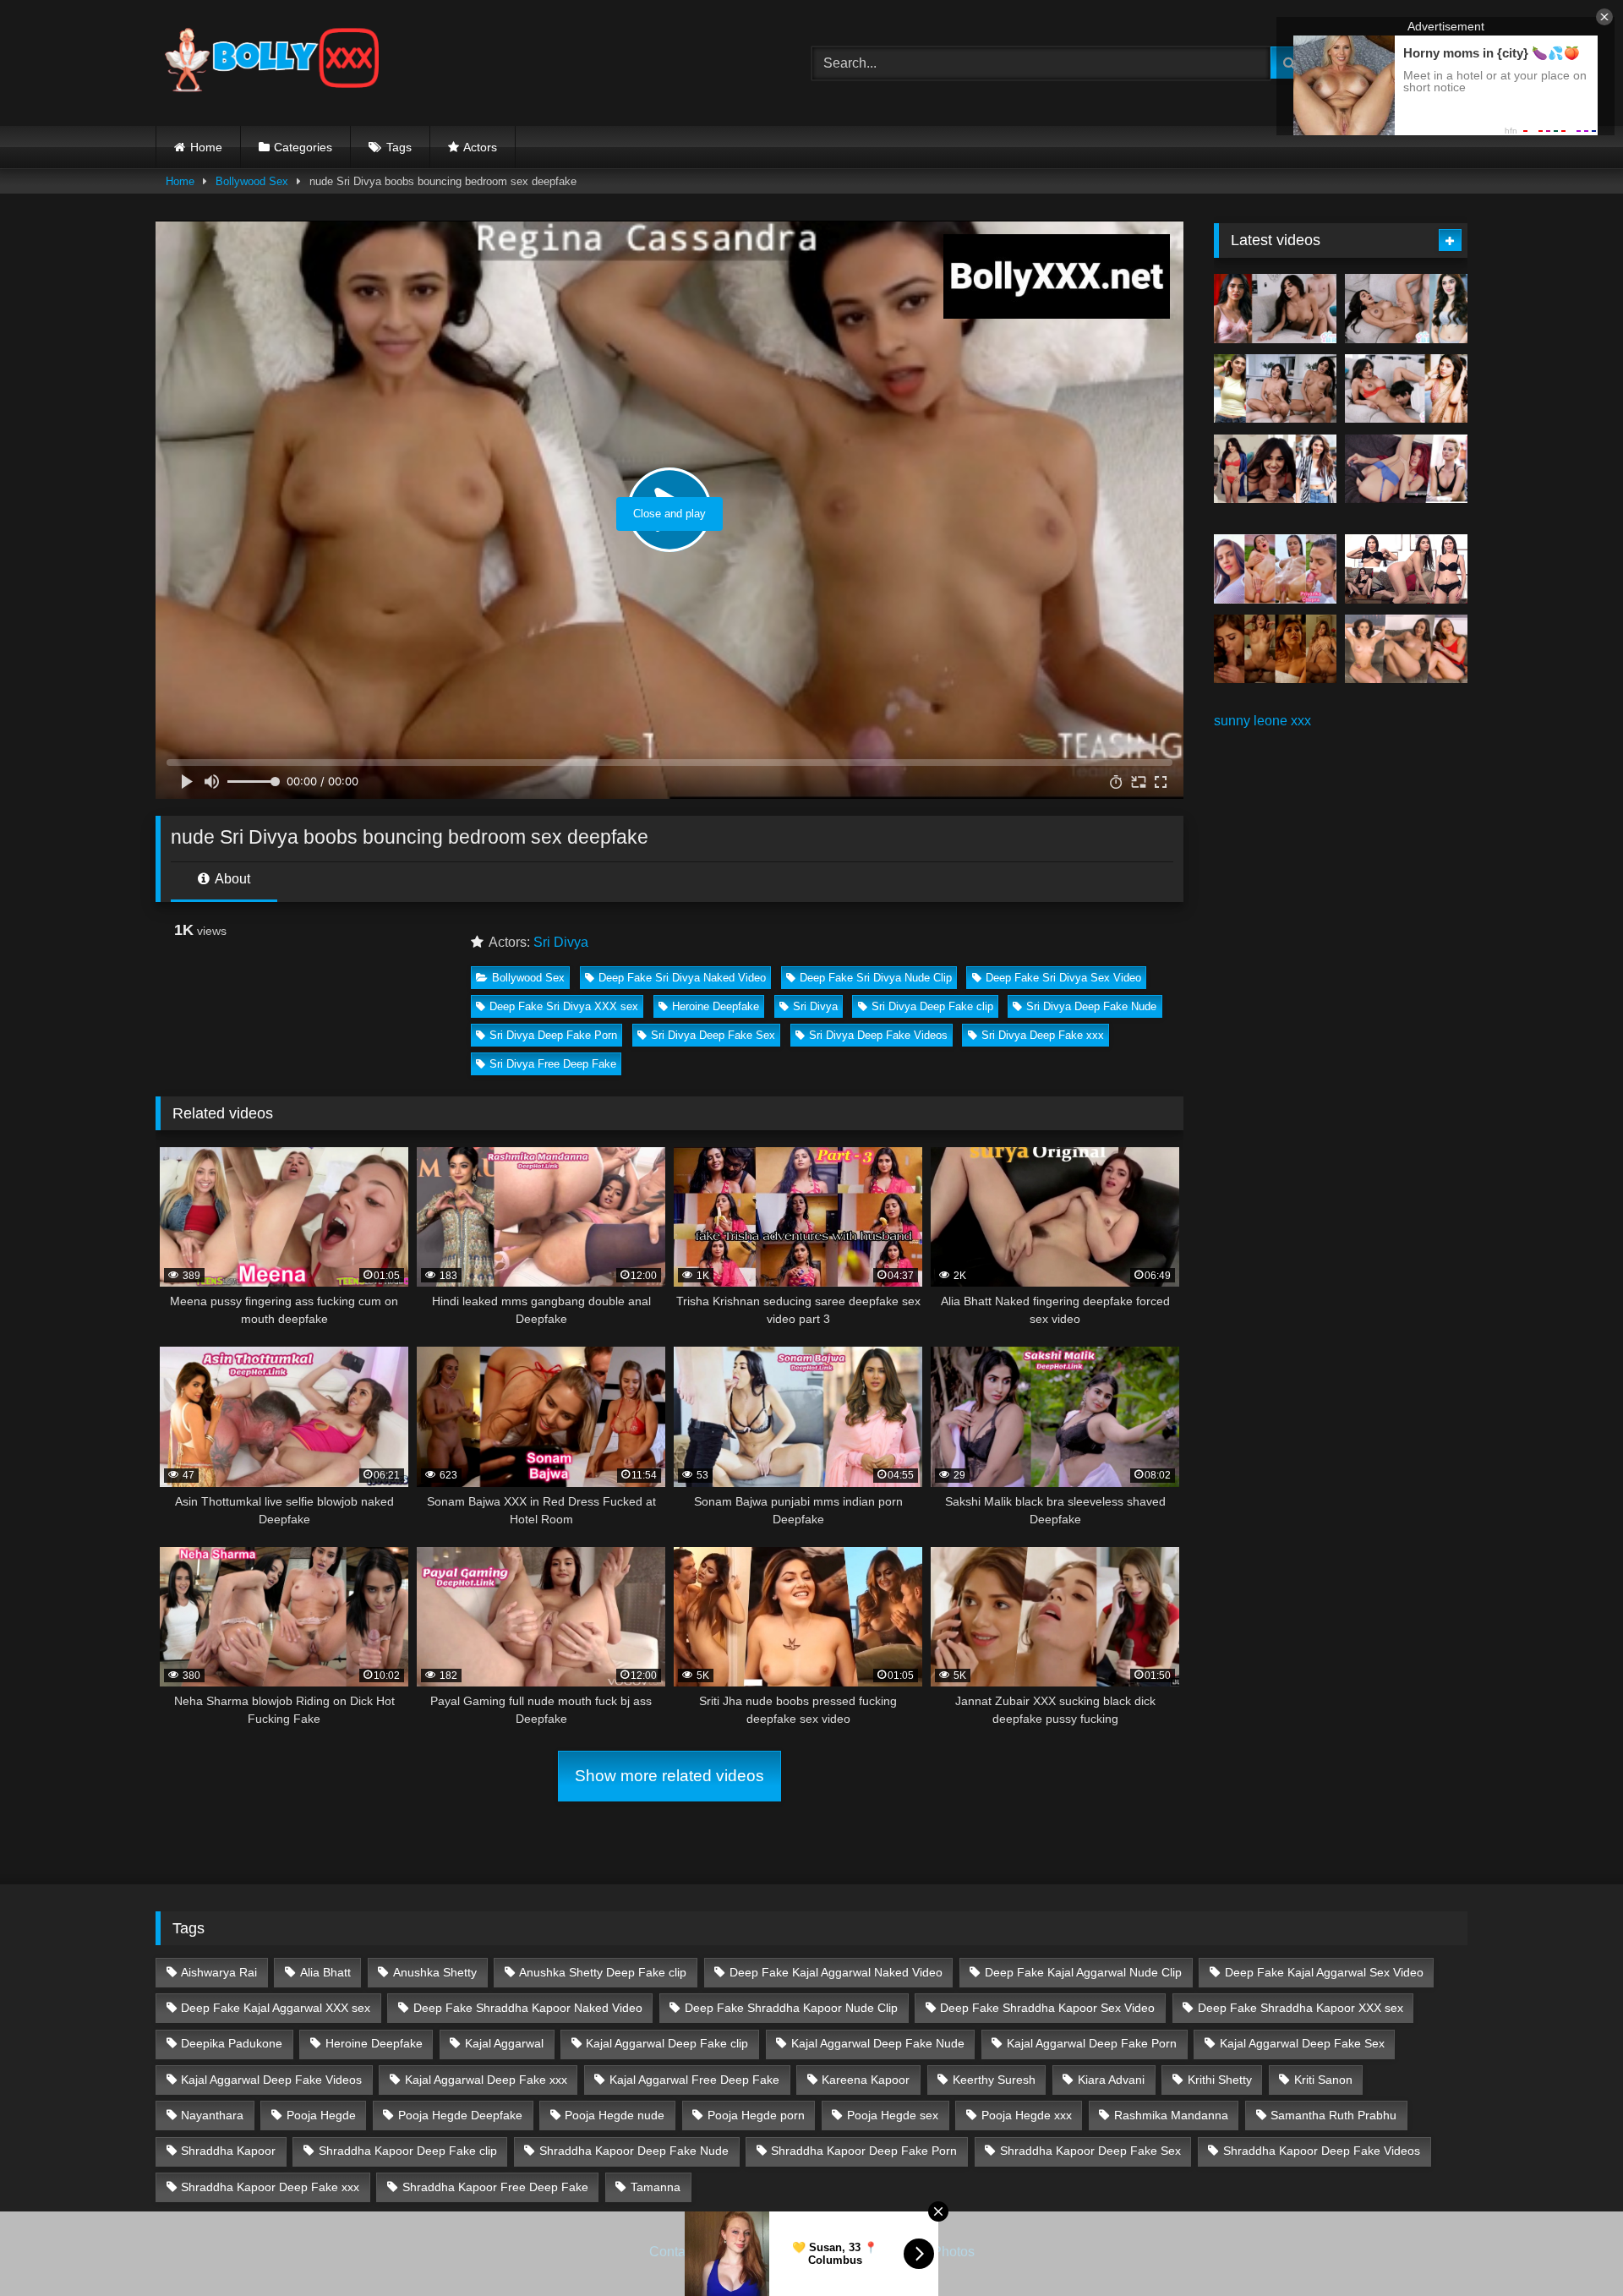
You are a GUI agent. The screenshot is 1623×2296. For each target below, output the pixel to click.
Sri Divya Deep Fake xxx (1043, 1035)
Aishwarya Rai (219, 1972)
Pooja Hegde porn (756, 2115)
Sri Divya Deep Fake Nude (1091, 1006)
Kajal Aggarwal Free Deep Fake (694, 2080)
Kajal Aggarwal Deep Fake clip (667, 2043)
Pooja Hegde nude (615, 2115)
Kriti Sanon (1323, 2080)
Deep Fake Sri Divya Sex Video (1063, 978)
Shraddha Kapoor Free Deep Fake (495, 2187)
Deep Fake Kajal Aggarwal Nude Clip (1083, 1972)
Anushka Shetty (435, 1972)
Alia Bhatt (325, 1972)
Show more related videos (669, 1776)
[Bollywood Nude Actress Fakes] (272, 63)
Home (206, 147)
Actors (480, 147)
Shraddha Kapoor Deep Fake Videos (1322, 2151)
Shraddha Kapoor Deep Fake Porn (864, 2151)
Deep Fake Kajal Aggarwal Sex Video (1324, 1972)
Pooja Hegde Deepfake (460, 2115)
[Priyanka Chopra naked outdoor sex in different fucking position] (1275, 569)
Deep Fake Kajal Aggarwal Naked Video (836, 1972)
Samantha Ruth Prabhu (1333, 2115)
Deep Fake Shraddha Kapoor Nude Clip (791, 2008)
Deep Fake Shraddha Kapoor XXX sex (1301, 2008)
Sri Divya (561, 942)
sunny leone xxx (1262, 721)
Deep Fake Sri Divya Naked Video (682, 978)
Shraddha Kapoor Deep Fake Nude (634, 2151)
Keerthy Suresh (994, 2080)
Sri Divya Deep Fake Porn (553, 1035)
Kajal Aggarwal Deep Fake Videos (271, 2080)
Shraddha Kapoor (228, 2151)
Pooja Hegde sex (893, 2115)
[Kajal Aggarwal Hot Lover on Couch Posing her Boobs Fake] (1406, 649)
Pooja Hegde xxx (1027, 2115)
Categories (303, 147)
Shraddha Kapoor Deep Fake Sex (1090, 2151)
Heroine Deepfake (716, 1006)
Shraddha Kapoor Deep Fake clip (408, 2151)
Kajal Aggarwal (504, 2043)
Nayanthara (212, 2115)
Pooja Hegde (321, 2115)
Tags (399, 147)
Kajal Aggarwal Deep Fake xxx (486, 2080)
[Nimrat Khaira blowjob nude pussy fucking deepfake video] (1275, 649)
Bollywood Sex (252, 181)
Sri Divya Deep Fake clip (932, 1006)
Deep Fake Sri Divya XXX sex (564, 1006)
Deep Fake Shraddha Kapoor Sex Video (1047, 2008)
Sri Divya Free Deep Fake (553, 1064)
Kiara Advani (1111, 2080)
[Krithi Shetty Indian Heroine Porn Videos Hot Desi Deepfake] (1275, 389)
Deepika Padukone (232, 2043)
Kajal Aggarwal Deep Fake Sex (1302, 2043)
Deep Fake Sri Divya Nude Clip (876, 978)
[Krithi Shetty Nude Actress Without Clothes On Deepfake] (1275, 469)
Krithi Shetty (1220, 2080)
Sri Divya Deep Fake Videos (878, 1035)
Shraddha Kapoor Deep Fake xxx (270, 2187)
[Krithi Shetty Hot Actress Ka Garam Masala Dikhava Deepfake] (1406, 389)
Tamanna (656, 2187)
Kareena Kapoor (866, 2080)
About (231, 879)
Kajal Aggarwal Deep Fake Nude (878, 2043)
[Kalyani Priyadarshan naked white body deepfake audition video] (1406, 569)
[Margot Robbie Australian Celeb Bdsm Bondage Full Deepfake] (1406, 469)
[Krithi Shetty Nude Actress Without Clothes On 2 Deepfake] (1406, 309)
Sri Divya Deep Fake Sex (713, 1035)
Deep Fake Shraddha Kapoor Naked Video (528, 2008)
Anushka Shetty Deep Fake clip (603, 1972)
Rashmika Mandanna (1171, 2115)
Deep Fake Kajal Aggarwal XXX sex (276, 2008)
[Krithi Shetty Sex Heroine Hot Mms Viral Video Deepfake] (1275, 309)
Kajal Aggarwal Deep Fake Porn (1092, 2043)
